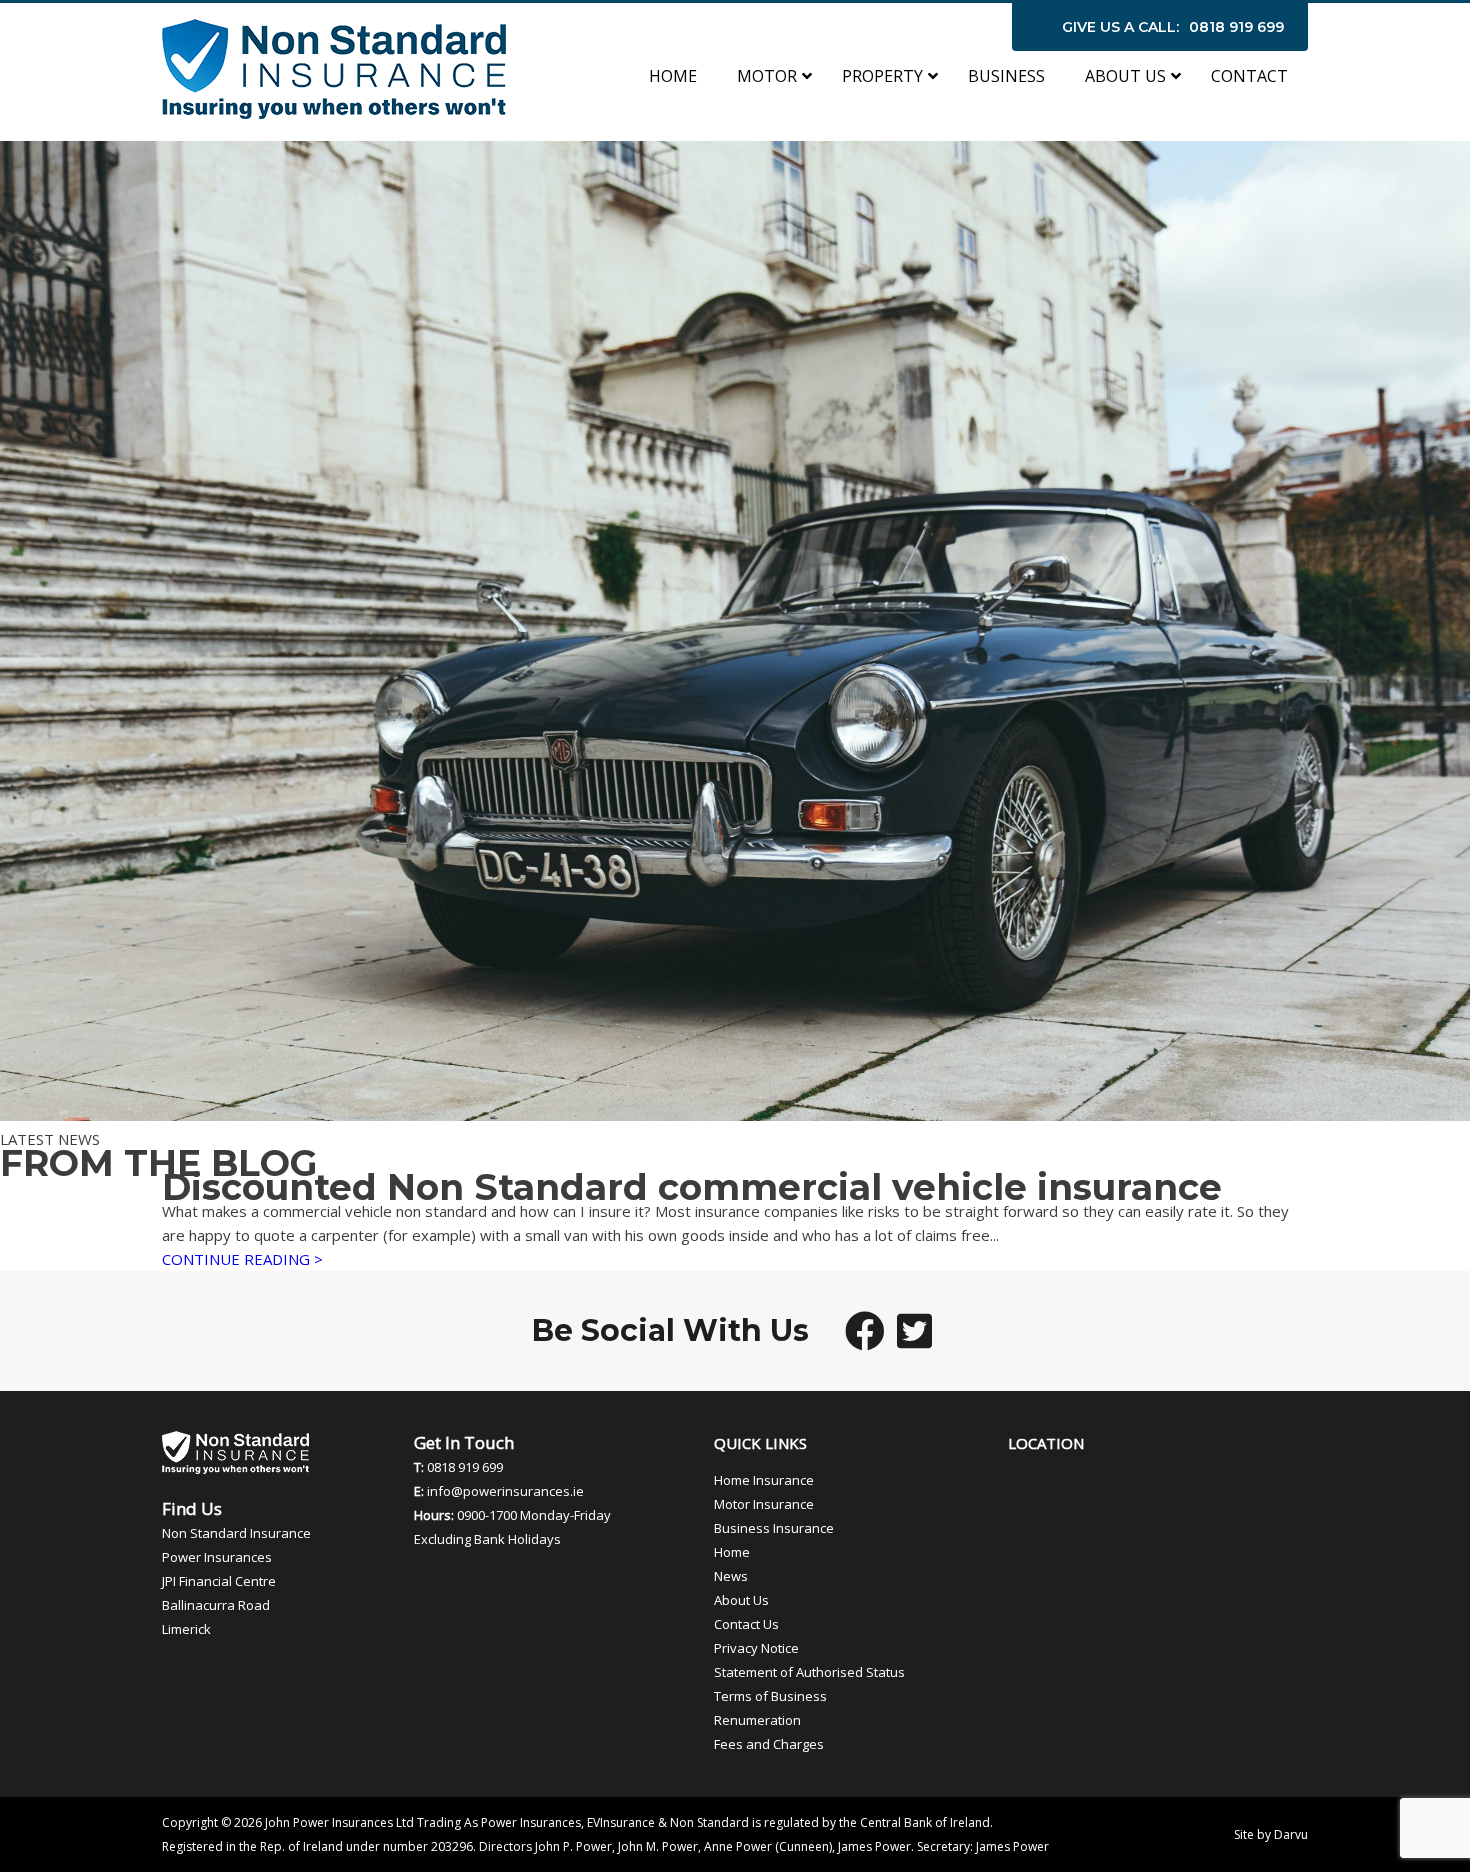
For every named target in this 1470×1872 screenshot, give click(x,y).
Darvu (1291, 1834)
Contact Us (746, 1624)
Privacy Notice (756, 1648)
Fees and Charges (769, 1744)
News (731, 1576)
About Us (741, 1600)
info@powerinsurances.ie (505, 1491)
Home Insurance (764, 1480)
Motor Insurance (764, 1504)
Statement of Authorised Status (809, 1672)
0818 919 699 (1236, 27)
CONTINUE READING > (242, 1259)
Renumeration (757, 1720)
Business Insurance (774, 1528)
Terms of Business (770, 1696)
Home (732, 1552)
